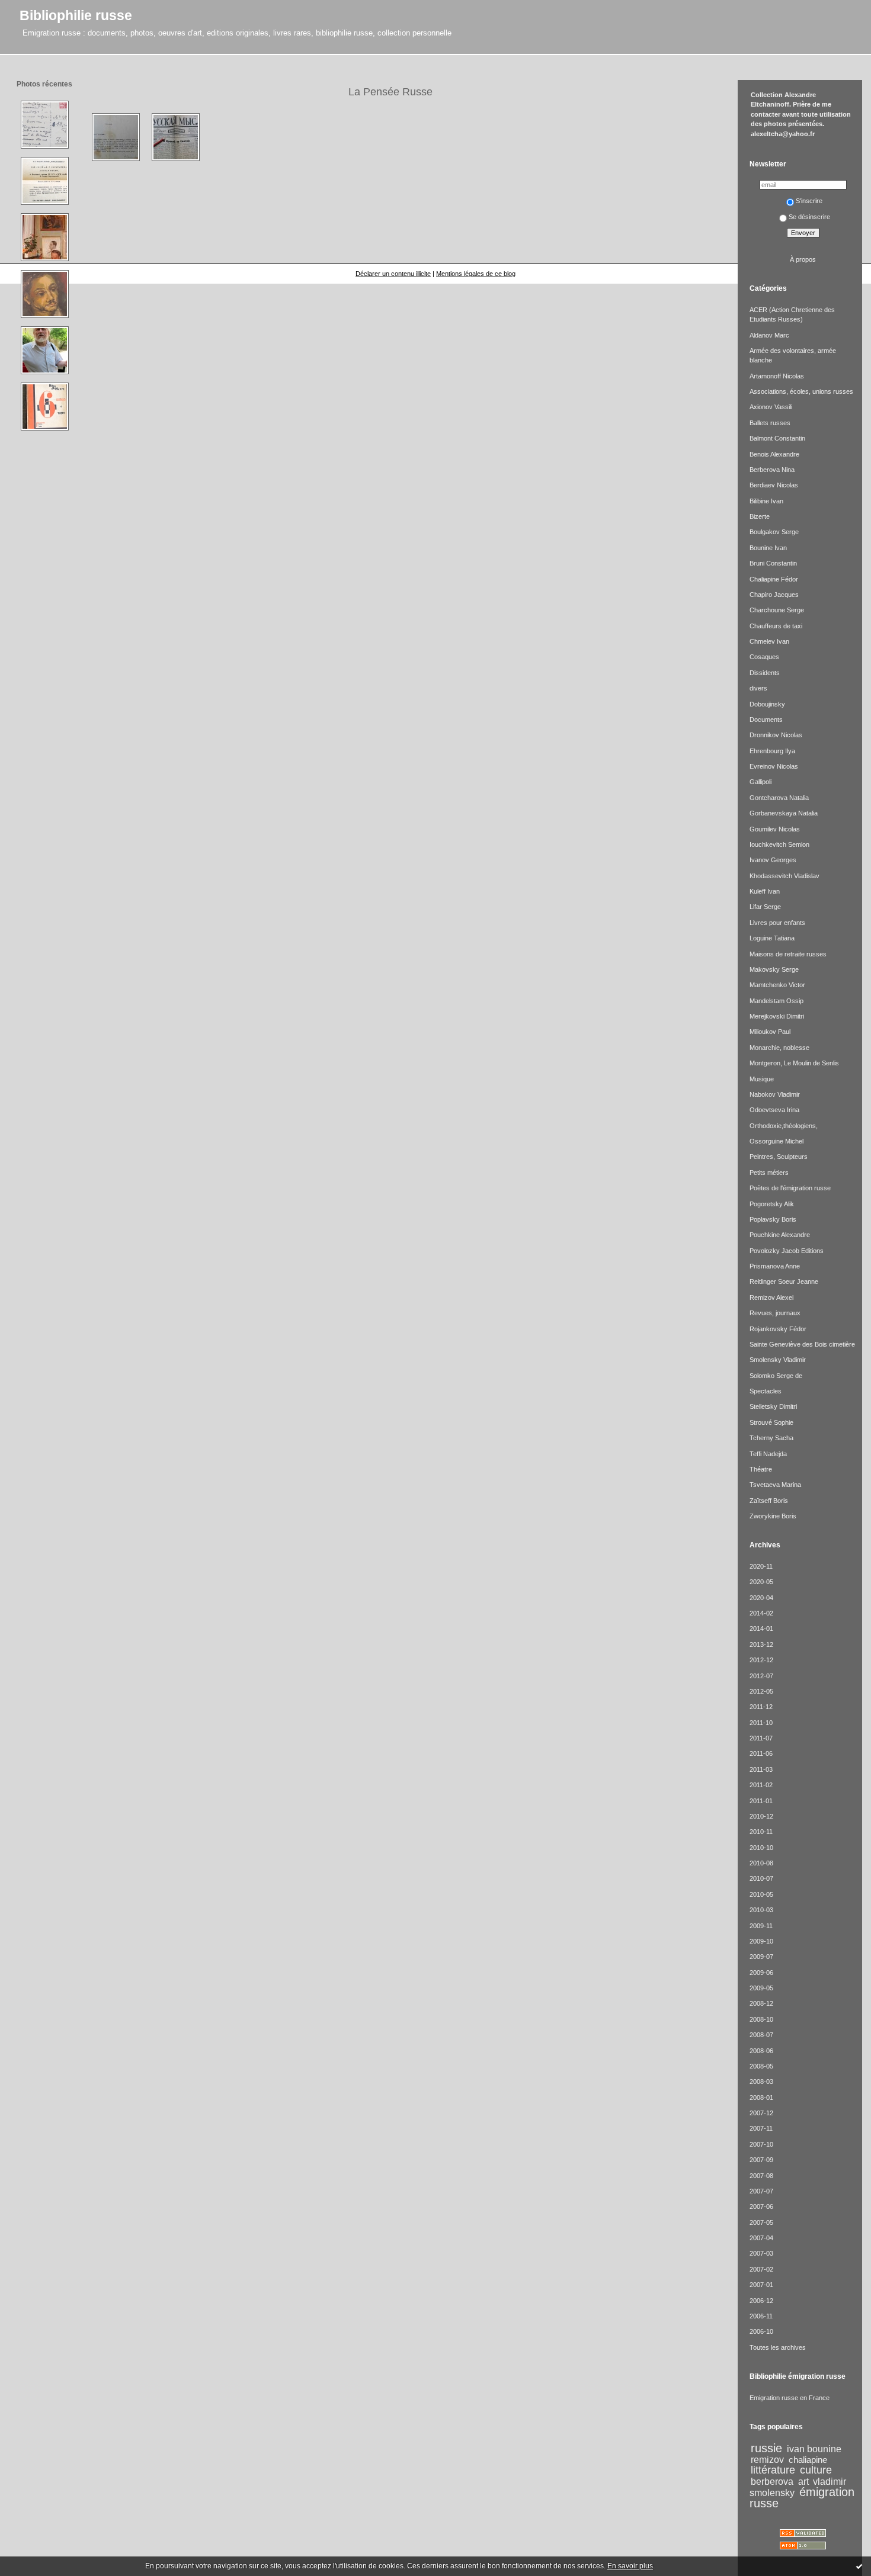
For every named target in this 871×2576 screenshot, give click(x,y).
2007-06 (761, 2206)
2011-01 (761, 1801)
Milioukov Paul (770, 1032)
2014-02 (761, 1613)
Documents (766, 720)
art (803, 2481)
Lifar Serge (765, 907)
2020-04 (761, 1598)
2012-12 (761, 1660)
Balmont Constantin (777, 438)
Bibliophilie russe (76, 15)
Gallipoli (760, 782)
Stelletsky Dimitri (773, 1406)
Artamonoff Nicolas (777, 376)
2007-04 (761, 2238)
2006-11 (761, 2316)
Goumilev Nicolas (775, 829)
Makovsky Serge (774, 969)
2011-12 (761, 1707)
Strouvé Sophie (771, 1422)
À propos (803, 259)
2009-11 (761, 1926)
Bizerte (760, 516)
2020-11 (761, 1566)
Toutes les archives (778, 2347)
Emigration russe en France (790, 2398)
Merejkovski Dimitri (777, 1016)
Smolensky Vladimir (778, 1360)
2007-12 (761, 2113)
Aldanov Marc (769, 335)
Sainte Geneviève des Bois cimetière (802, 1344)
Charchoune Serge (777, 610)
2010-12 (761, 1816)
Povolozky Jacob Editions (787, 1251)
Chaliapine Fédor (774, 579)
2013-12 (761, 1644)
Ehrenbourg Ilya (772, 751)
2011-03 (761, 1769)
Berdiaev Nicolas (774, 485)
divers (758, 688)
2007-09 (761, 2160)
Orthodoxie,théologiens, (784, 1126)
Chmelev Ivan (769, 641)
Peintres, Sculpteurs (779, 1157)
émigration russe (802, 2498)
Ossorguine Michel (776, 1141)
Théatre (761, 1469)
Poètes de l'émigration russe (790, 1188)
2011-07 (761, 1738)
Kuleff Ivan (765, 891)
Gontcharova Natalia (779, 798)
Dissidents (765, 673)
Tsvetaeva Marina (775, 1485)
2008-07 (761, 2035)
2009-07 (761, 1957)
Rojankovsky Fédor (778, 1329)
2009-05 (761, 1988)
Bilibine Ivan (766, 501)
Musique (762, 1079)
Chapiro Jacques (774, 595)
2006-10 (761, 2331)
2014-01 (761, 1629)
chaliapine (808, 2460)
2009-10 (761, 1941)
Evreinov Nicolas (774, 766)
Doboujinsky (767, 704)
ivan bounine (814, 2449)
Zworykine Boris (773, 1516)
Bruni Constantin (773, 563)
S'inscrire (809, 201)
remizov (767, 2459)
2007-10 (761, 2144)
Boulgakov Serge (774, 532)
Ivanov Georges (773, 860)
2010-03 (761, 1910)
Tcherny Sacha (771, 1438)
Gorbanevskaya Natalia (784, 813)
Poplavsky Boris (773, 1219)
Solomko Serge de (776, 1376)
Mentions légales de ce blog (476, 274)
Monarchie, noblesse (779, 1048)
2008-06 (761, 2051)
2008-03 (761, 2082)
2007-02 (761, 2269)
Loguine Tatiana (772, 938)
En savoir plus (630, 2566)
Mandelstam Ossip (776, 1001)
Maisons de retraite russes (788, 954)
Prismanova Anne (775, 1266)
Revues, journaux (775, 1313)
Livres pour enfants (777, 923)
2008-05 (761, 2066)
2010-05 (761, 1894)
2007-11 (761, 2128)
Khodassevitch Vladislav (784, 876)
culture (816, 2470)
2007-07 (761, 2191)
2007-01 (761, 2285)
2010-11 (761, 1832)
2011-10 (761, 1723)
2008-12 (761, 2003)
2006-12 (761, 2301)
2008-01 (761, 2098)
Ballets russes (770, 423)
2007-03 (761, 2253)
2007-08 (761, 2176)
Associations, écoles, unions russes (801, 391)
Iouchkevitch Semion (779, 844)
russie (766, 2448)
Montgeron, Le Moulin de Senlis (794, 1063)
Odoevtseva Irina (774, 1110)
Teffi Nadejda (768, 1454)
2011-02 (761, 1785)
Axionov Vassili (771, 407)
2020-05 (761, 1582)
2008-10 (761, 2019)
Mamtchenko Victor (777, 985)
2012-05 (761, 1691)
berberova (772, 2481)
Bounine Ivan (768, 548)
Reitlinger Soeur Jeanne (784, 1281)
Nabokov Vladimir (775, 1094)
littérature (773, 2470)
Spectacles (766, 1391)
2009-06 (761, 1973)
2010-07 (761, 1878)
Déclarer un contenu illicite (393, 274)
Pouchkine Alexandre (780, 1235)
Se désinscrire (809, 217)
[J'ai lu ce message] (859, 2566)
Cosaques (764, 657)
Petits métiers (769, 1173)
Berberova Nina (772, 470)
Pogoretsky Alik (772, 1204)
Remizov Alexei (771, 1297)
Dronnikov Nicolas (776, 735)
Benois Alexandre (774, 454)
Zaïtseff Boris (769, 1501)
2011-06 (761, 1753)
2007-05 (761, 2222)
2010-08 (761, 1863)
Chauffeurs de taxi (776, 626)
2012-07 (761, 1676)
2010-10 (761, 1848)
